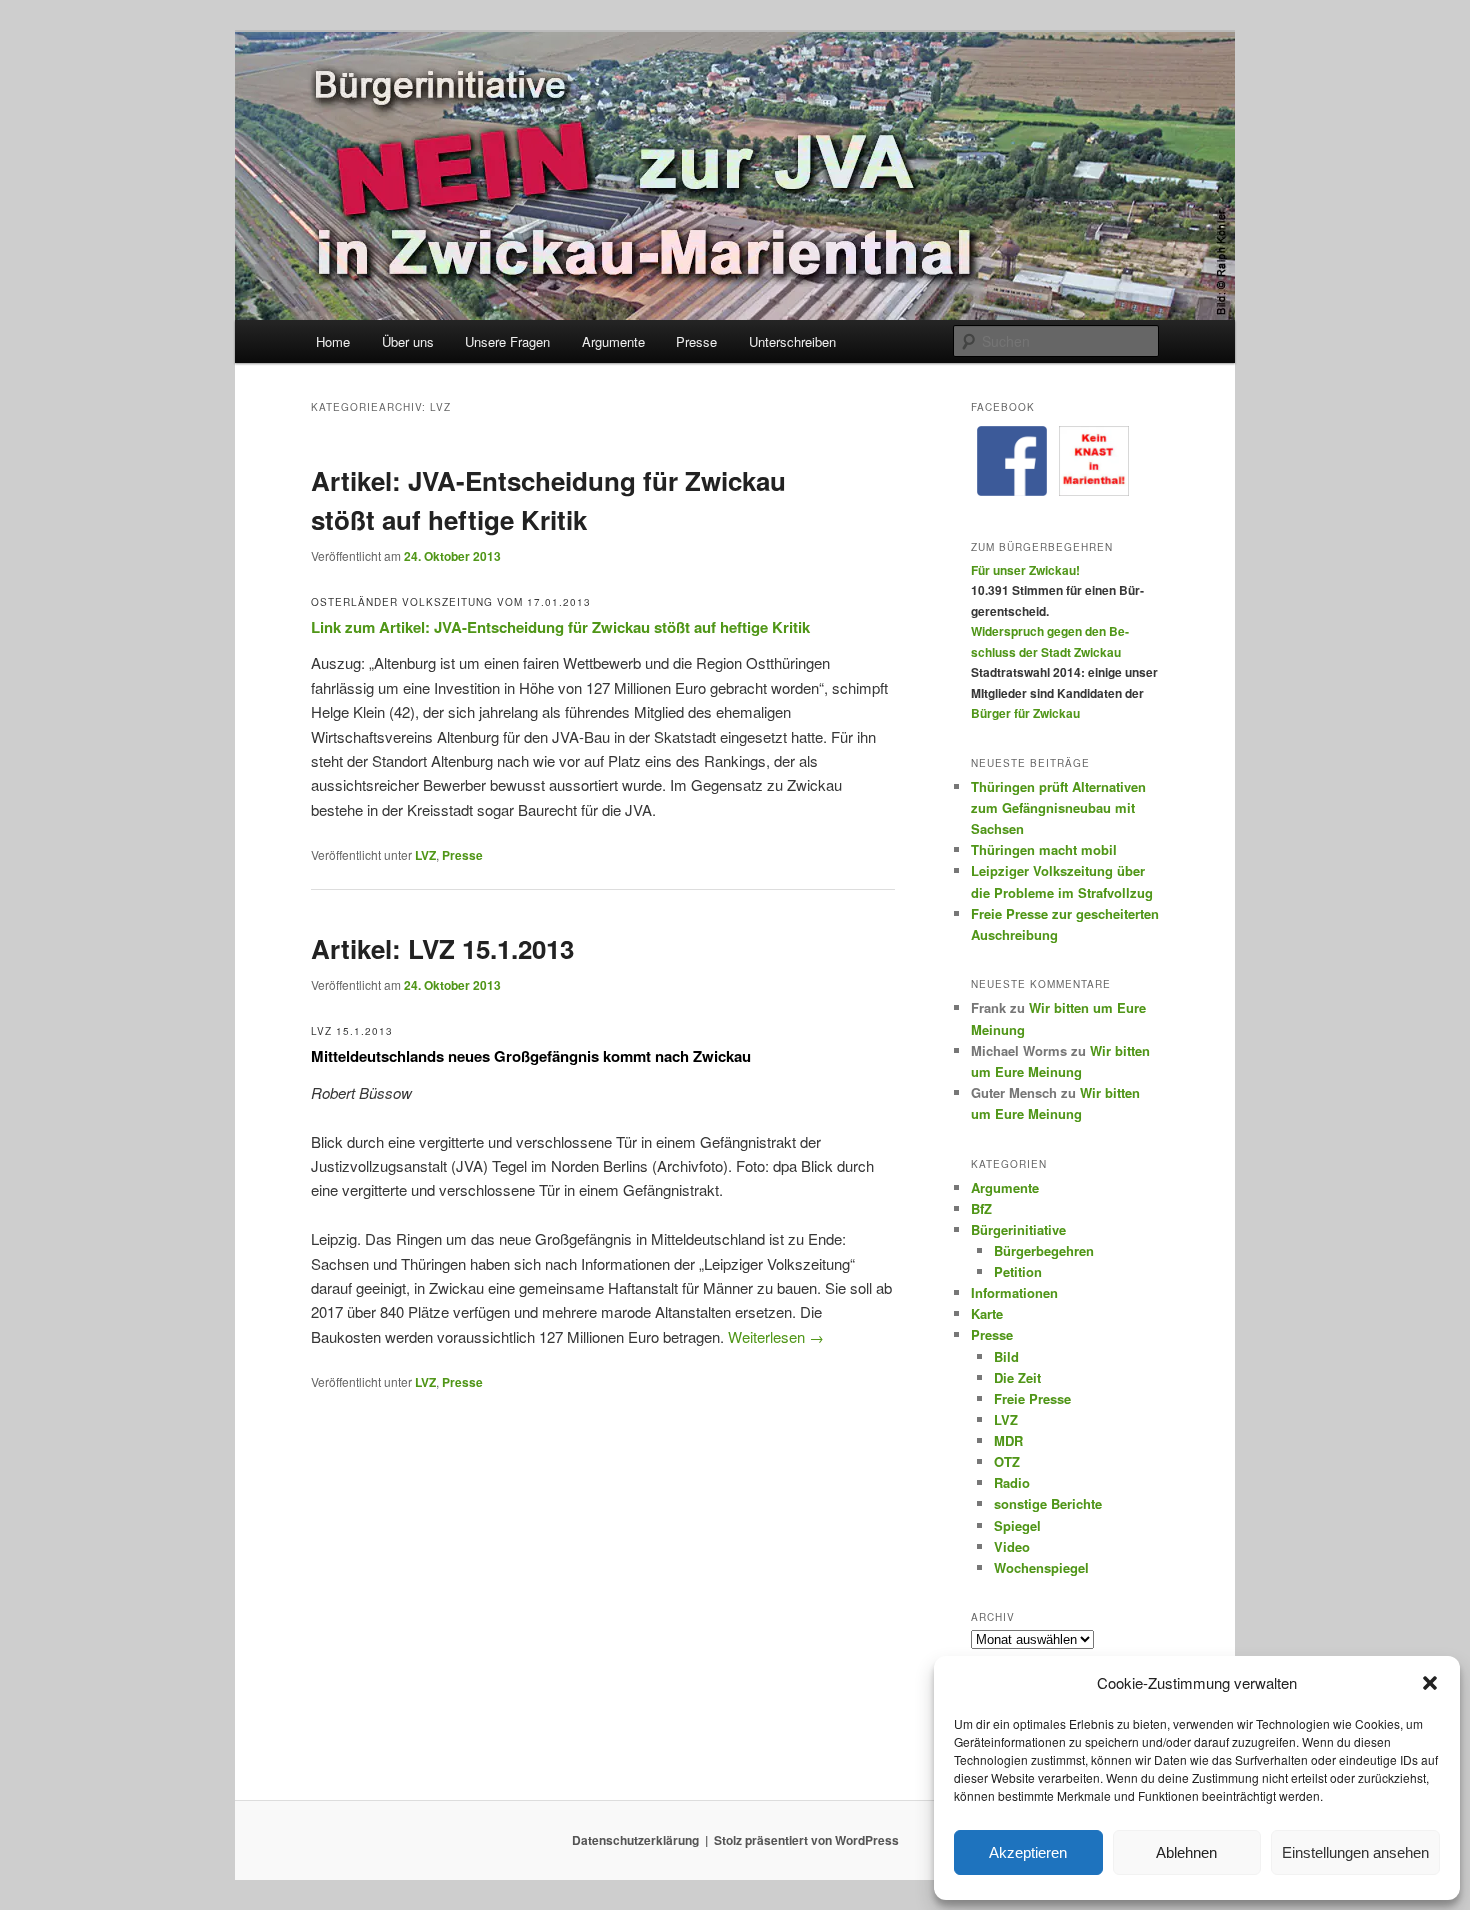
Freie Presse (1032, 1398)
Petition (1018, 1271)
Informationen (1014, 1292)
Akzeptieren (1028, 1852)
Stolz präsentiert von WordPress (806, 1840)
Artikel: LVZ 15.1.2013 (442, 948)
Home (333, 341)
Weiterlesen (776, 1336)
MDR (1008, 1440)
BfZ (981, 1208)
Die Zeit (1017, 1377)
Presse (696, 341)
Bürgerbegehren (1044, 1250)
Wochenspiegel (1041, 1567)
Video (1012, 1546)
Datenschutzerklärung (635, 1840)
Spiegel (1017, 1525)
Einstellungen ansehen (1355, 1852)
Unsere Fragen (507, 341)
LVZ (425, 855)
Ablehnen (1186, 1852)
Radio (1012, 1482)
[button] (1430, 1683)
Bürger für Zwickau (1025, 713)
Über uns (408, 341)
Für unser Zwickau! (1025, 570)
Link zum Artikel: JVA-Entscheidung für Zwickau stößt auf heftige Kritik (560, 627)
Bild (1006, 1356)
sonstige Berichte (1048, 1503)
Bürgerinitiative (1018, 1229)
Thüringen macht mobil (1044, 849)
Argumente (613, 341)
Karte (987, 1313)
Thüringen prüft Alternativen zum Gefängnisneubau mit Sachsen (1058, 807)
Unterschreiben (792, 341)
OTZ (1007, 1461)
